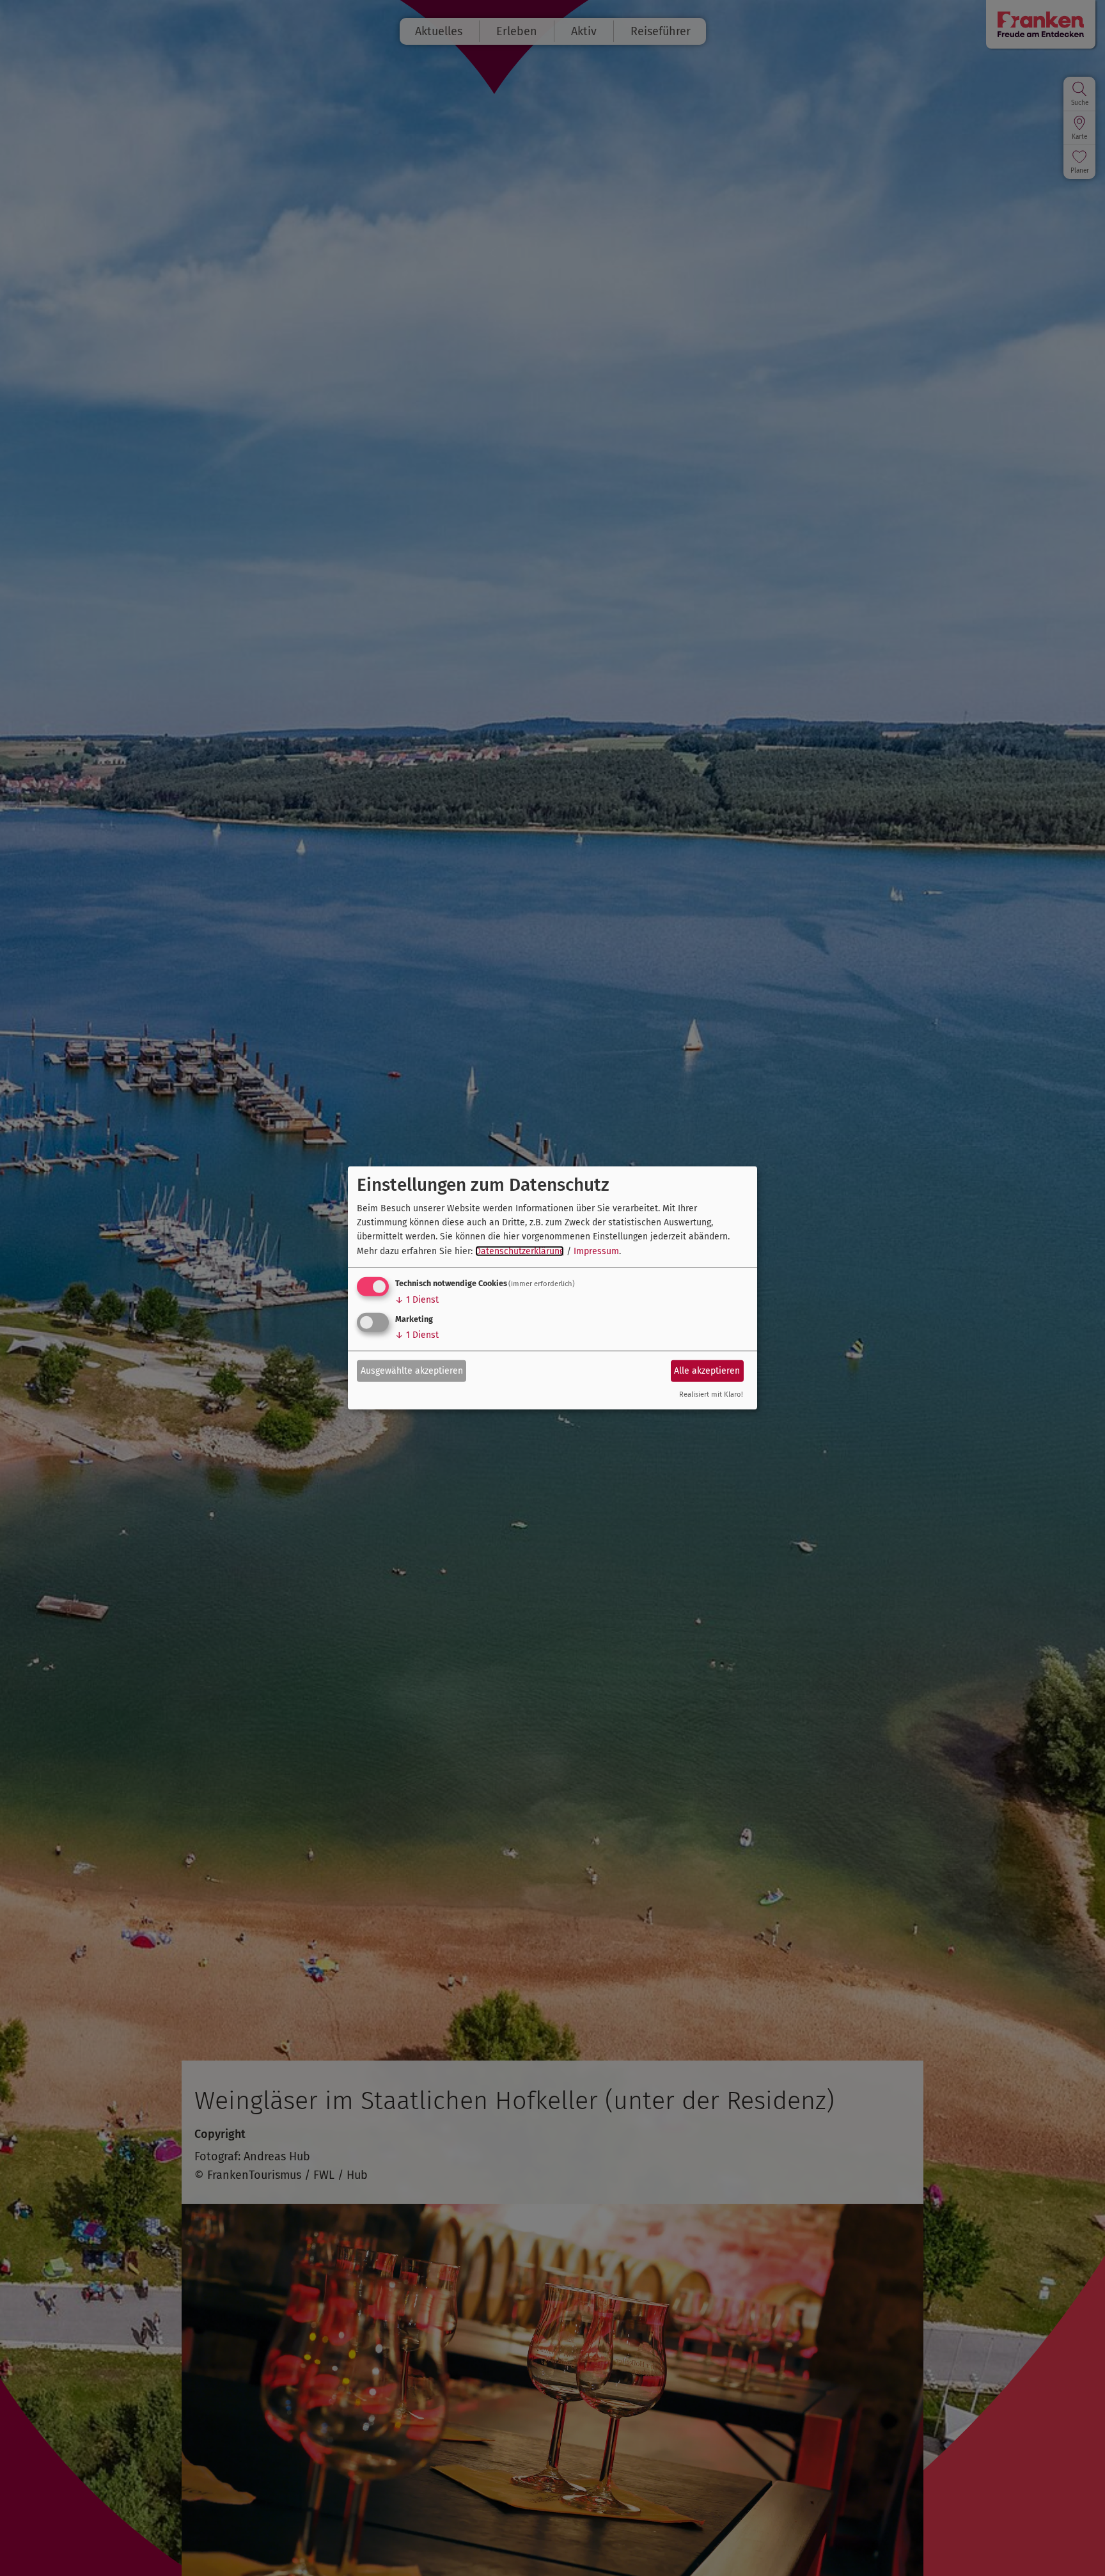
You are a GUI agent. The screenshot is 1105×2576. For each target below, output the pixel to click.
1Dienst (417, 1300)
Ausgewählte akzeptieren (412, 1370)
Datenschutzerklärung (520, 1251)
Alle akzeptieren (707, 1370)
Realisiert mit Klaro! (711, 1394)
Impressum (596, 1251)
